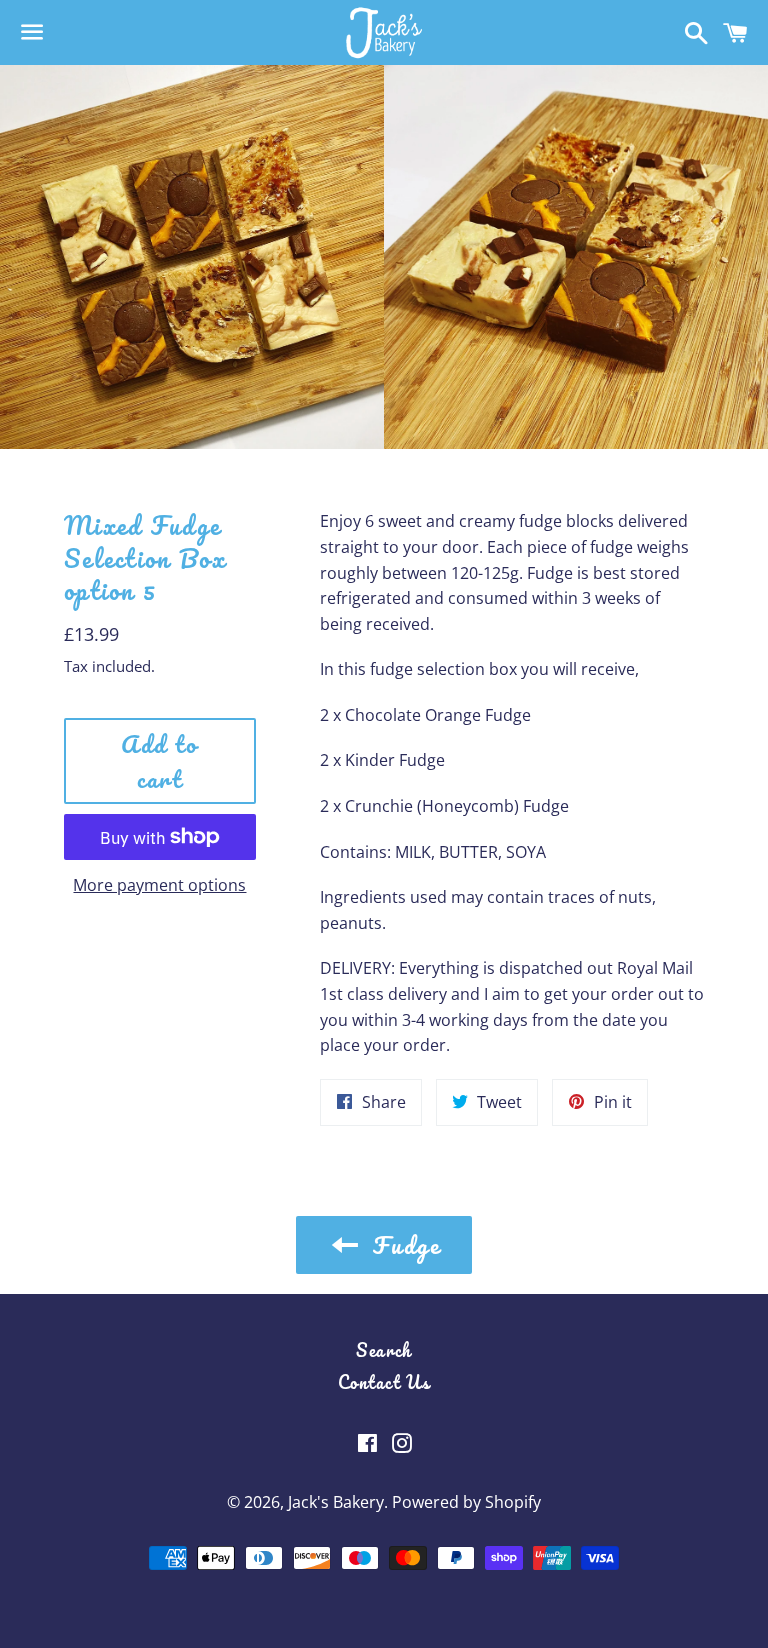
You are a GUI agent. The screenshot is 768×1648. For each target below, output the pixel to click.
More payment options (159, 885)
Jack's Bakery (336, 1502)
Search (384, 1350)
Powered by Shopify (466, 1502)
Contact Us (384, 1382)
